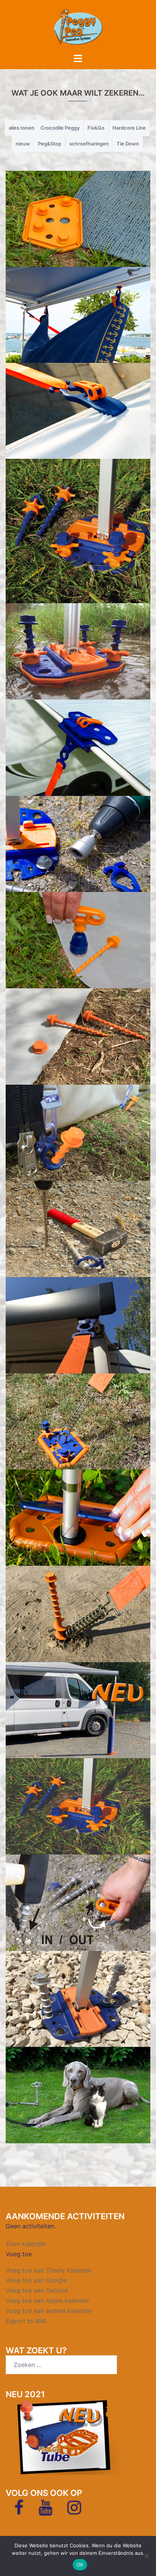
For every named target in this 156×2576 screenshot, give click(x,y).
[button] (19, 2254)
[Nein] (147, 2556)
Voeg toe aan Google (36, 2280)
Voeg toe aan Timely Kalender (49, 2270)
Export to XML (27, 2321)
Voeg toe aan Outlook (37, 2290)
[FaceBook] (19, 2511)
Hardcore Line (129, 128)
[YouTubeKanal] (45, 2511)
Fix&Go (96, 128)
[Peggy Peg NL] (78, 26)
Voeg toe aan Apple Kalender (48, 2300)
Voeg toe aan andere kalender (49, 2311)
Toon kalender (26, 2244)
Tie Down (128, 144)
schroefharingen (89, 144)
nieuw (23, 144)
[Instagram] (74, 2511)
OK (80, 2565)
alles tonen (22, 128)
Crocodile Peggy (60, 128)
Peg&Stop (50, 144)
